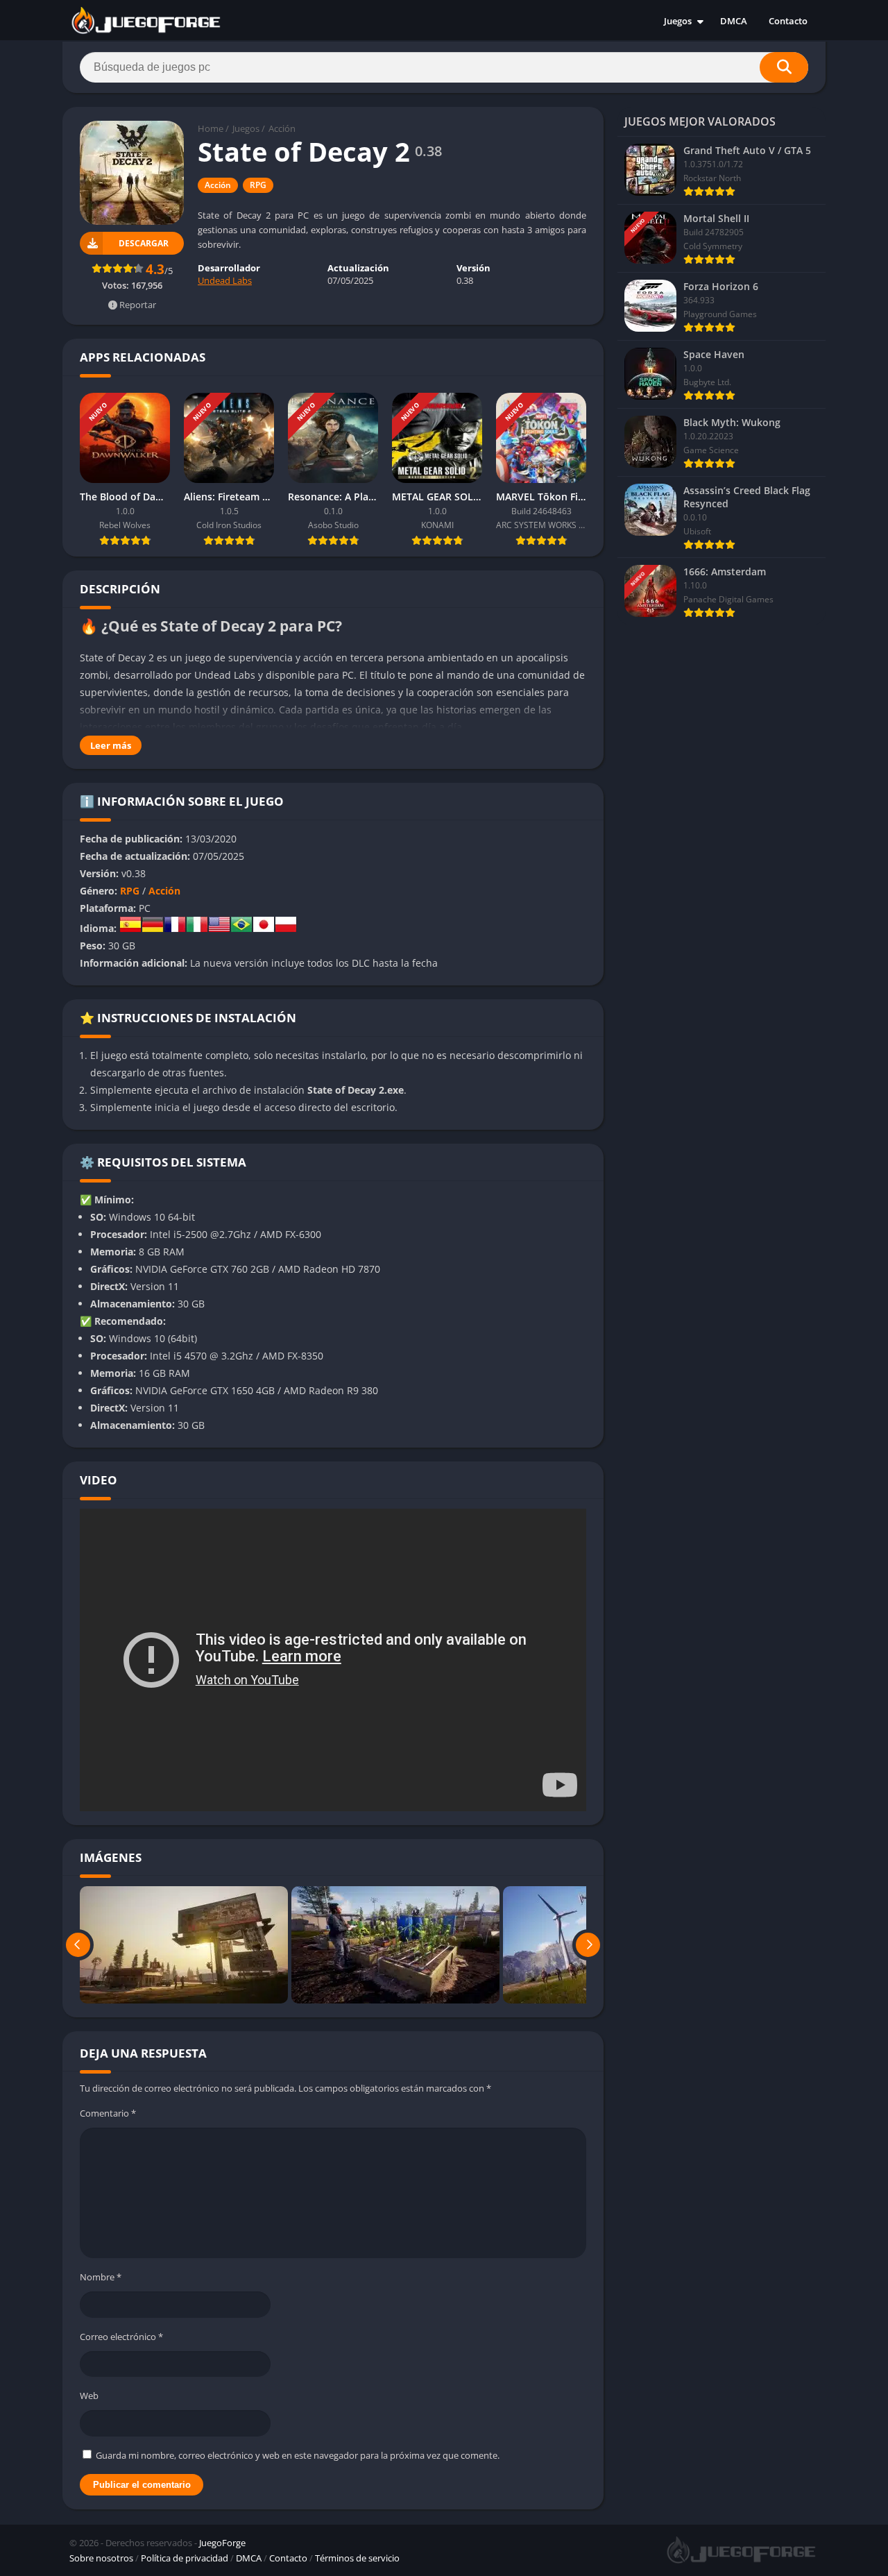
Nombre (101, 2277)
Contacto (788, 21)
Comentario (108, 2113)
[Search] (784, 67)
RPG (258, 185)
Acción (282, 128)
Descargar (144, 243)
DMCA (734, 21)
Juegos (678, 21)
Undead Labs (225, 280)
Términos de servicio (357, 2558)
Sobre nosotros (101, 2558)
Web (89, 2396)
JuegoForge (222, 2543)
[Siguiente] (588, 1945)
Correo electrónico (121, 2337)
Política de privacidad (185, 2558)
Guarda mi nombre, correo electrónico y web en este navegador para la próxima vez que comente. (298, 2455)
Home (211, 128)
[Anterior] (78, 1945)
